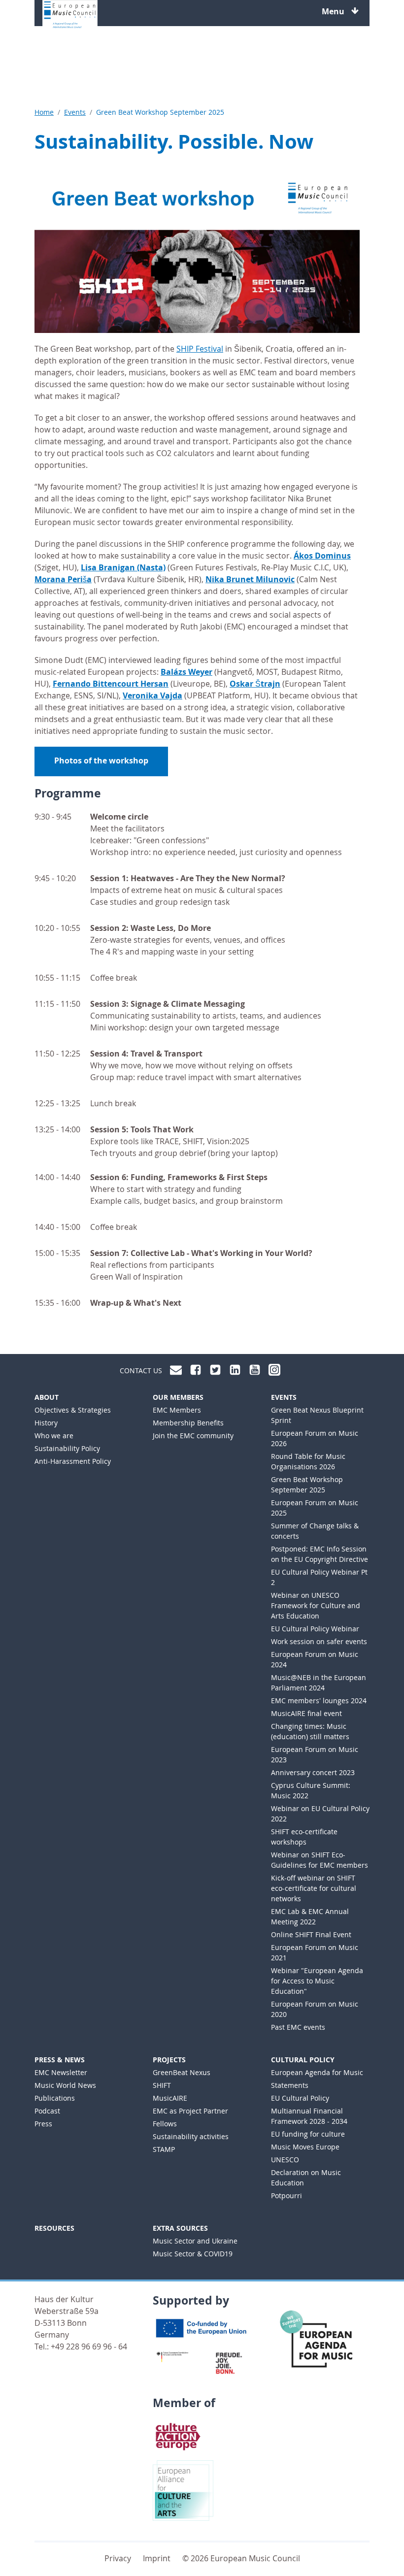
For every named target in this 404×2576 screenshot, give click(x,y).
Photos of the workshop (101, 760)
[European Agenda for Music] (320, 2343)
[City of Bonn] (232, 2362)
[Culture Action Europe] (178, 2435)
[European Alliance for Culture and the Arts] (183, 2489)
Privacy (118, 2558)
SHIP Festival (200, 349)
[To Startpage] (70, 15)
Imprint (157, 2558)
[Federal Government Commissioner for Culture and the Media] (172, 2356)
